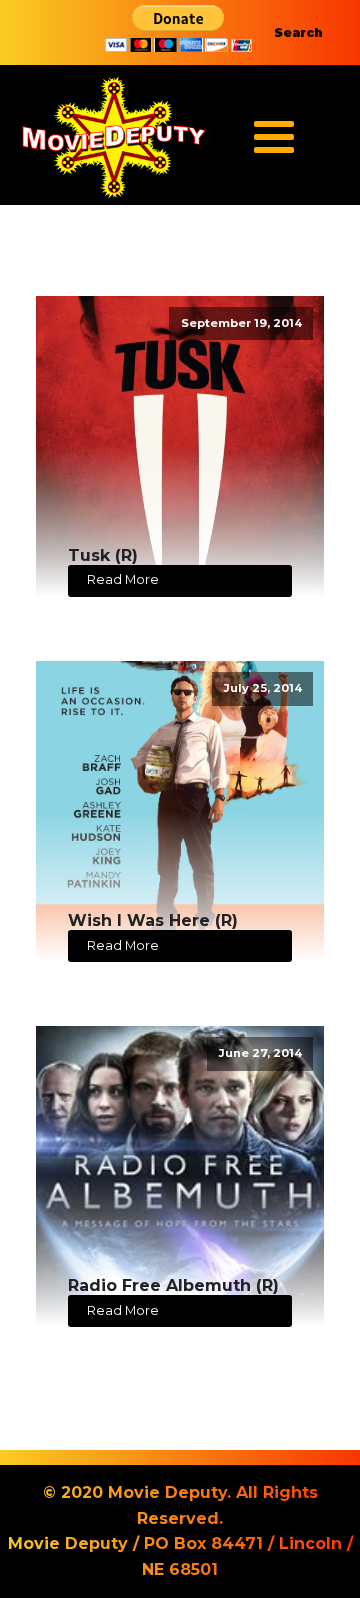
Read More (123, 579)
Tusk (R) (103, 555)
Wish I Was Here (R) (153, 920)
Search (298, 32)
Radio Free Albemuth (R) (173, 1285)
